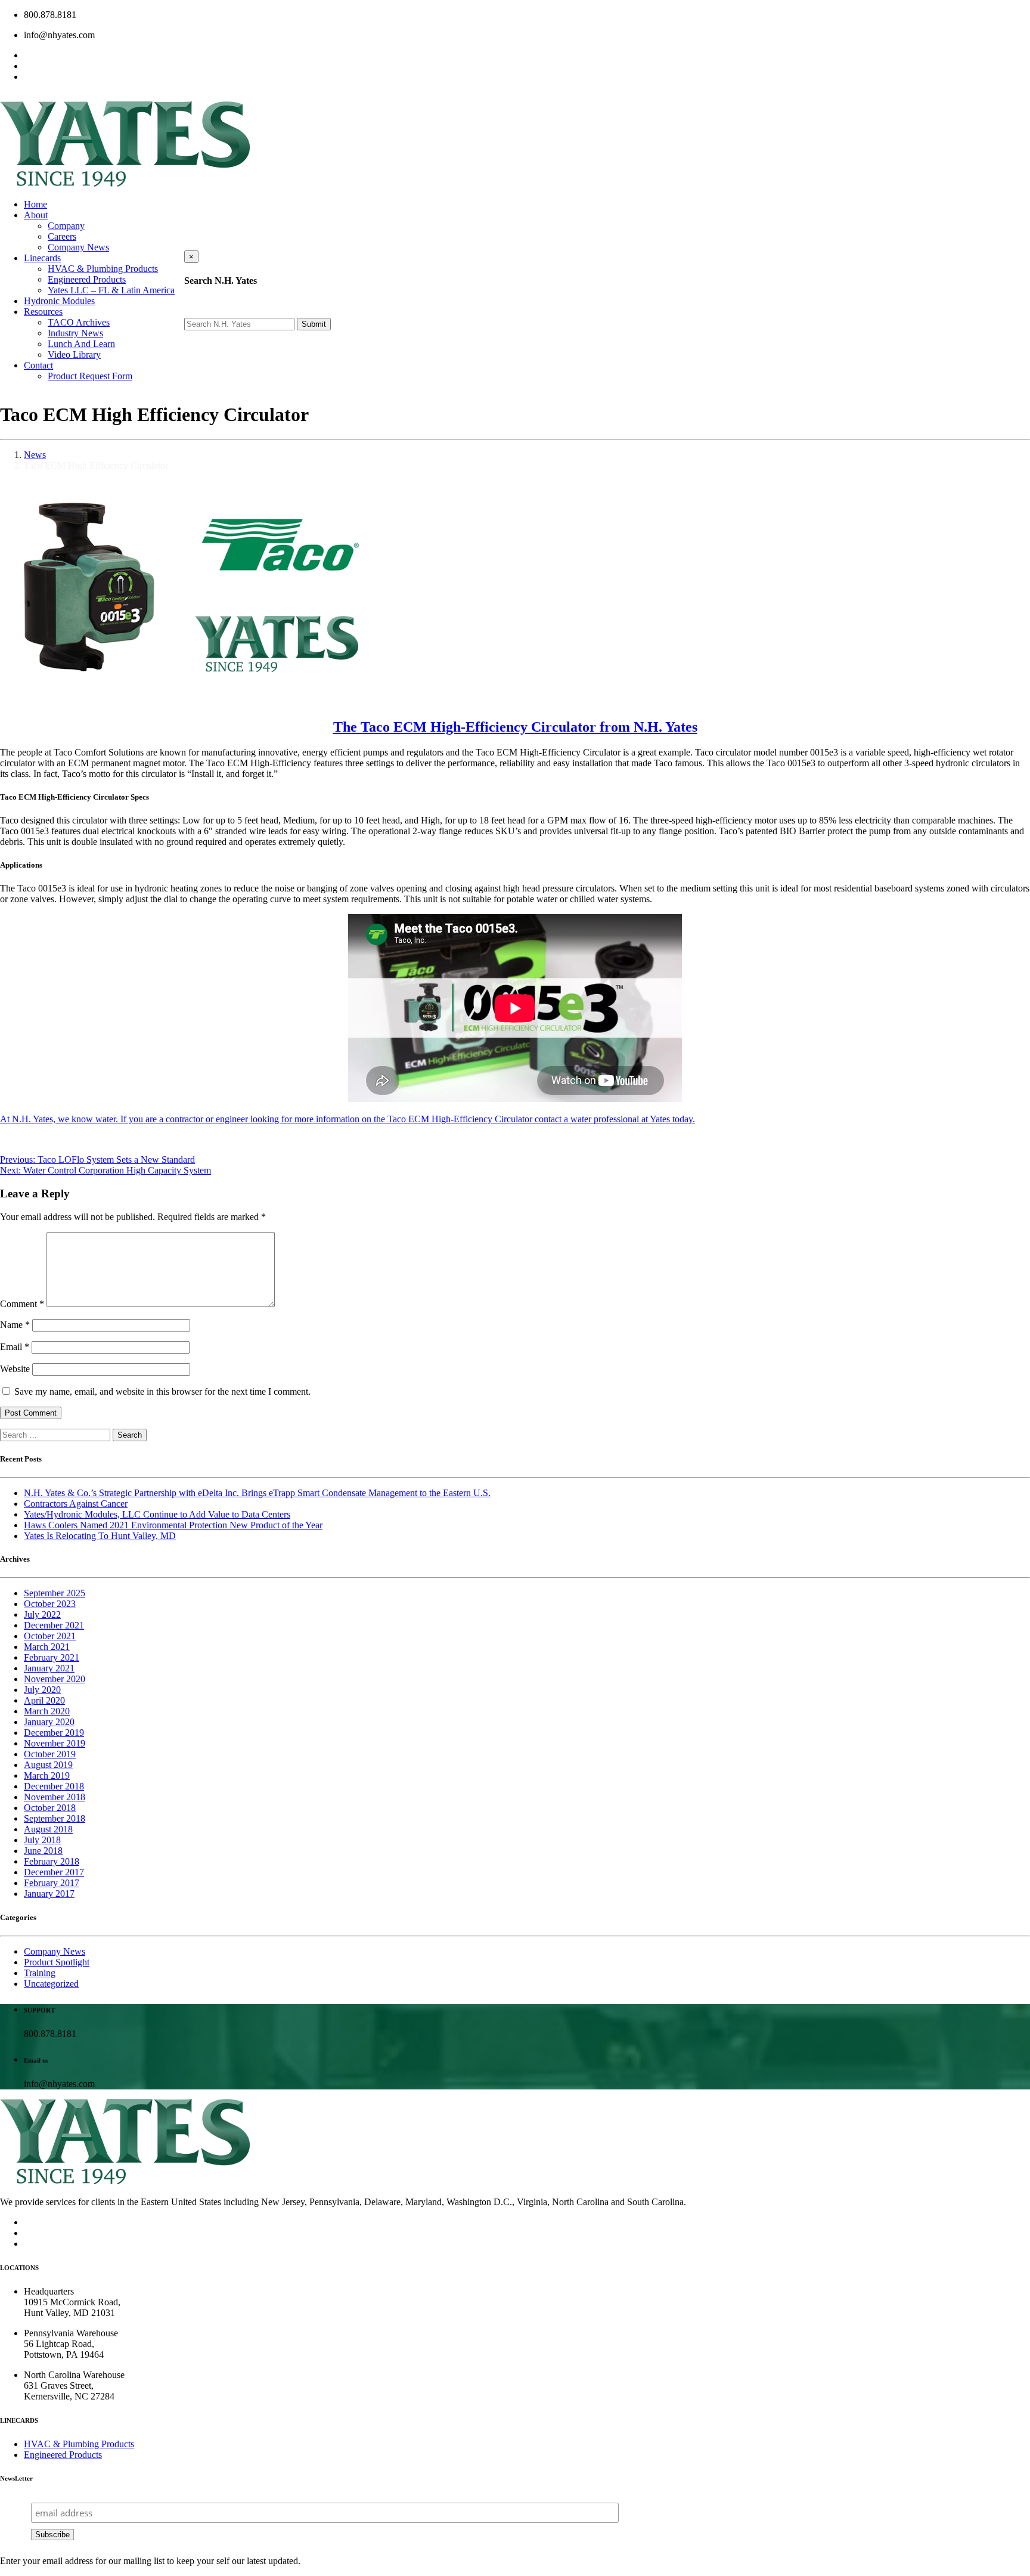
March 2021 (47, 1647)
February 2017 (52, 1883)
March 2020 (47, 1711)
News (35, 455)
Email (15, 1347)
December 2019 (54, 1733)
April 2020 (44, 1700)
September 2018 (55, 1818)
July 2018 (42, 1840)
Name (15, 1325)
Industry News (75, 333)
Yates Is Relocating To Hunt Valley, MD (100, 1536)
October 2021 (50, 1636)
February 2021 (52, 1657)
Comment (22, 1304)
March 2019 (47, 1775)
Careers (62, 236)
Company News (78, 247)
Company (66, 226)
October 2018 (50, 1808)
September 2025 (55, 1593)
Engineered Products (87, 279)
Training (40, 1973)
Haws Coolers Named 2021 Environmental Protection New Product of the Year (173, 1525)
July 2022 (42, 1614)
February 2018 (52, 1861)
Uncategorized (51, 1984)
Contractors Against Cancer (76, 1504)
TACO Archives (79, 322)
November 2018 (55, 1797)
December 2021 (54, 1625)
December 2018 (54, 1786)
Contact (38, 365)
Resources (43, 312)
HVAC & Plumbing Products (103, 269)
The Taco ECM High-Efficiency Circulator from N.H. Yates (515, 727)
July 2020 (42, 1690)
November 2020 (55, 1679)
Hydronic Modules (59, 301)
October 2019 (50, 1754)
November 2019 (55, 1743)
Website (15, 1369)
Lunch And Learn (81, 344)
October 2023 (50, 1604)
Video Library (74, 354)
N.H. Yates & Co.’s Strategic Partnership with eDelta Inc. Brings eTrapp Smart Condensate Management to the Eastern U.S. (257, 1493)
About (36, 215)
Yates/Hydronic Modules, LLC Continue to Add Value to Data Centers (157, 1514)
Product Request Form (90, 376)
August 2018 (48, 1829)
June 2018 (43, 1851)
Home (35, 204)
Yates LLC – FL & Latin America (111, 290)
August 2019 (48, 1765)
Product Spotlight (57, 1962)
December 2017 (54, 1872)
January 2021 (49, 1668)
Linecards (42, 258)
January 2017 (49, 1894)
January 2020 (49, 1722)
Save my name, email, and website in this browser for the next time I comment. (162, 1391)
